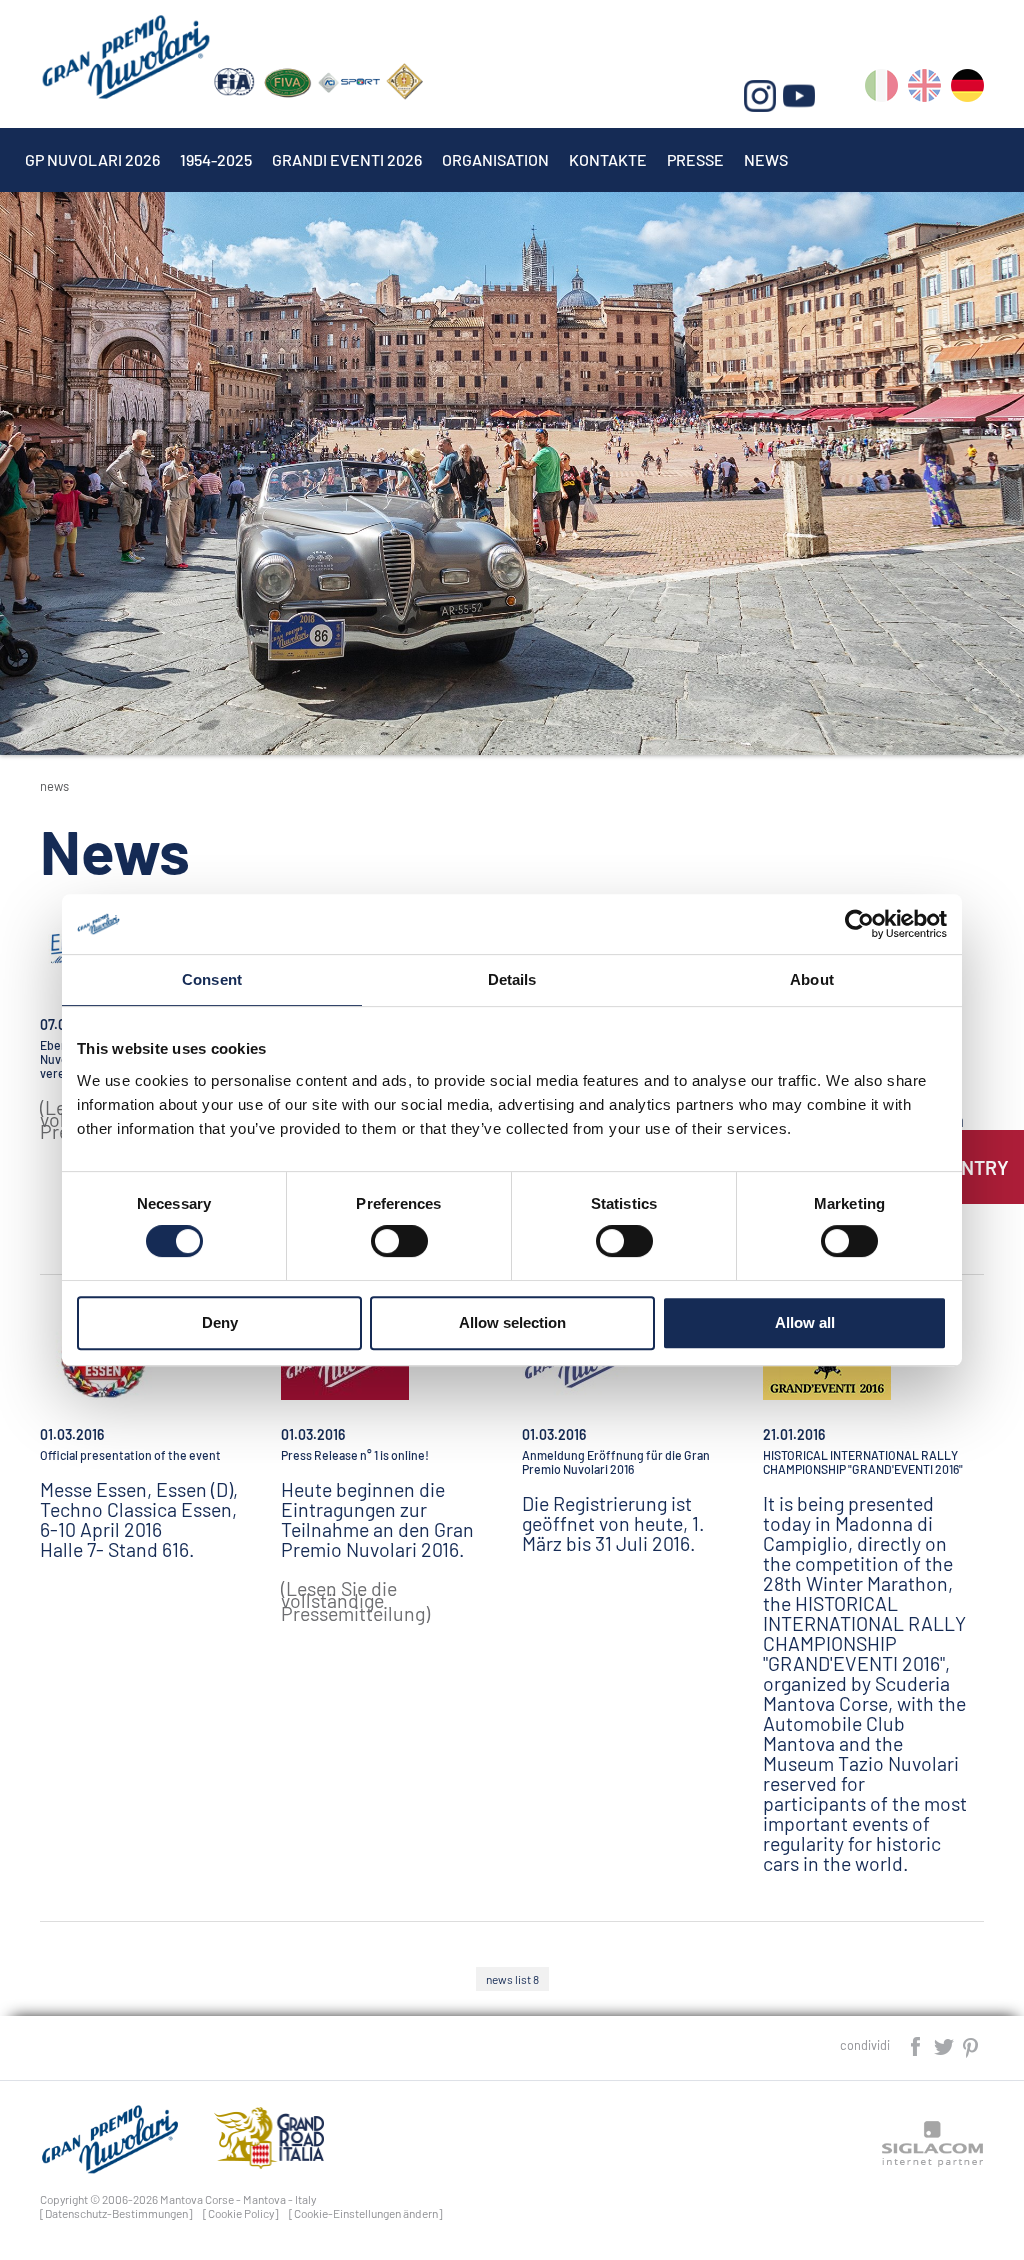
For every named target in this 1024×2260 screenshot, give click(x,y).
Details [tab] (512, 979)
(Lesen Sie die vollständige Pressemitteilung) (355, 1600)
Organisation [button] (495, 159)
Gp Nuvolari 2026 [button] (92, 159)
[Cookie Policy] (241, 2213)
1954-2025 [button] (216, 159)
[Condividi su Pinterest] (971, 2044)
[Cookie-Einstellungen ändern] (366, 2213)
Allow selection (512, 1322)
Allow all (805, 1322)
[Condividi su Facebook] (917, 2044)
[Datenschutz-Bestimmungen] (116, 2213)
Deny (220, 1322)
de (967, 89)
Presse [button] (695, 159)
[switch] (399, 1241)
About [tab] (812, 979)
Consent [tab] (212, 979)
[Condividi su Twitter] (945, 2044)
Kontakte (608, 159)
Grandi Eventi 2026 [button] (347, 159)
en (924, 89)
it (881, 89)
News (766, 159)
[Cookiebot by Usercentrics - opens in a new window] (859, 924)
